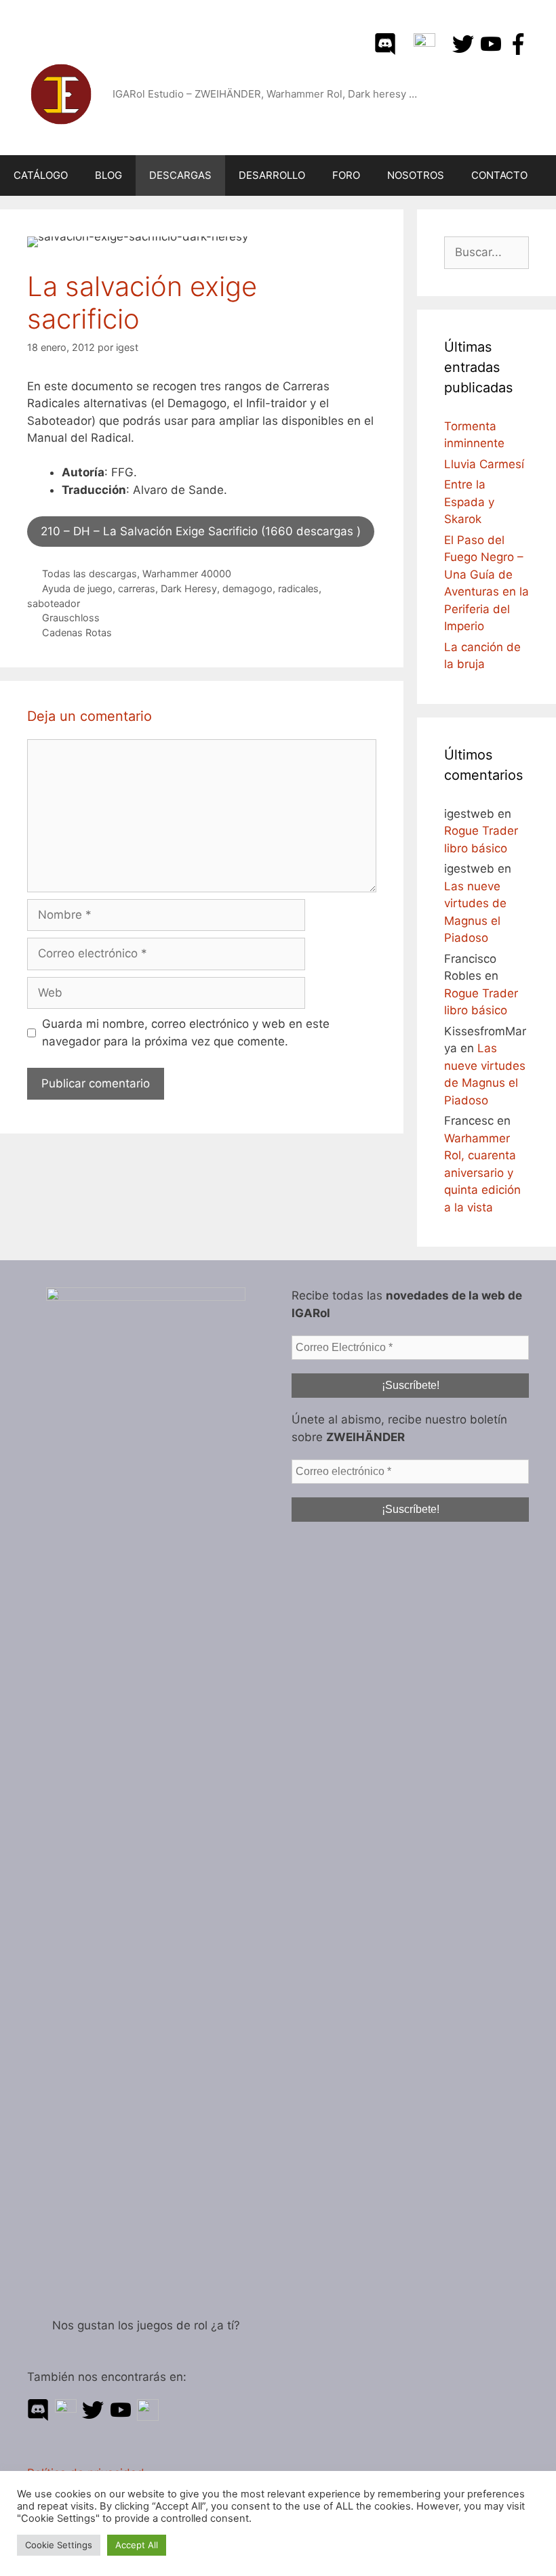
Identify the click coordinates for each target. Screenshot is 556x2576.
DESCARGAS (180, 175)
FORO (346, 175)
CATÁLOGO (41, 175)
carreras (137, 588)
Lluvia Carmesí (484, 464)
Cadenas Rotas (77, 632)
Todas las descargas (90, 574)
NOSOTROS (416, 175)
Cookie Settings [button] (59, 2545)
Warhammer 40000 (187, 574)
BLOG (108, 175)
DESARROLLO (272, 175)
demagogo (247, 588)
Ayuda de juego (77, 588)
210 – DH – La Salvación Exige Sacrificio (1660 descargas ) (201, 531)
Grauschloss (71, 618)
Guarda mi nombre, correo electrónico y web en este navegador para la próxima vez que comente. (186, 1033)
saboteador (54, 603)
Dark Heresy (189, 588)
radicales (298, 588)
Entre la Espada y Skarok (469, 502)
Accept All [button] (137, 2545)
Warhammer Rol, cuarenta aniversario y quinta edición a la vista (482, 1173)
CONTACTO (499, 175)
